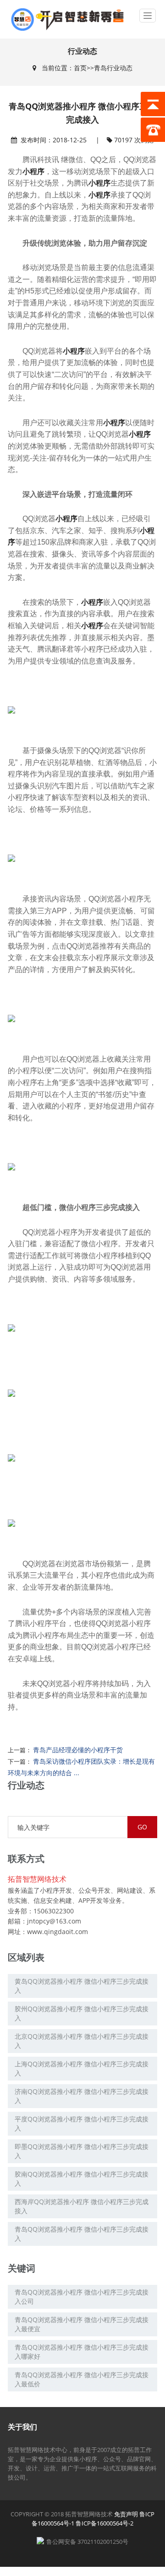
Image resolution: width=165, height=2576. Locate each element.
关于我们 (22, 2427)
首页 (80, 68)
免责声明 (126, 2514)
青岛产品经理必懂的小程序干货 (78, 1750)
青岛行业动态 (113, 68)
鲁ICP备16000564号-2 (104, 2523)
